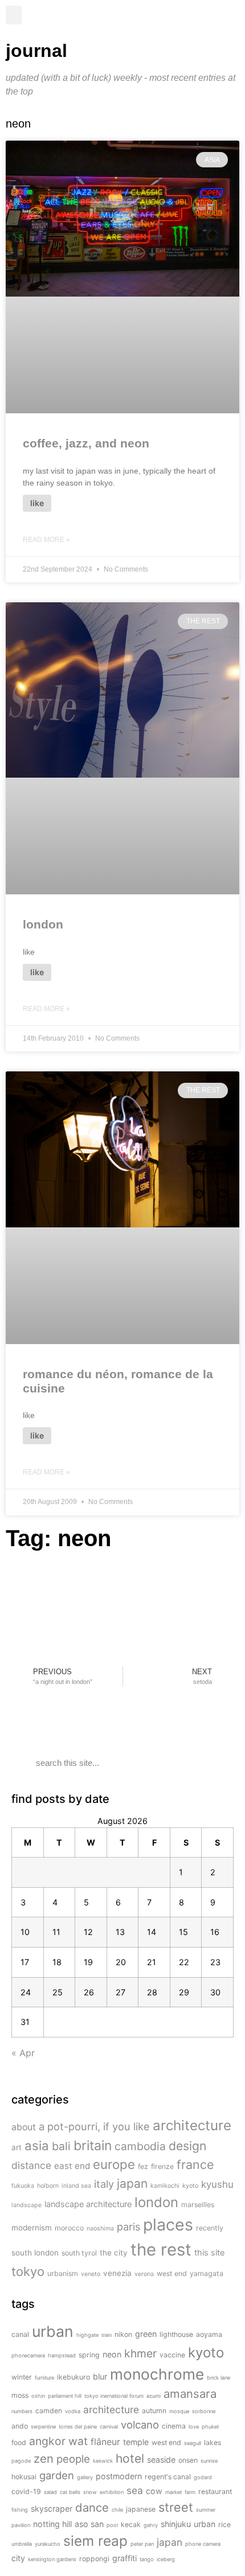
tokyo (28, 2271)
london (43, 924)
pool (112, 2525)
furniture (44, 2378)
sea (135, 2490)
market (173, 2492)
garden (57, 2475)
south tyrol (79, 2253)
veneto (91, 2274)
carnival (109, 2427)
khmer (140, 2353)
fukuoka (23, 2186)
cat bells (70, 2492)
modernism (32, 2228)
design (187, 2146)
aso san (89, 2524)
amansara (190, 2394)
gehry (151, 2525)
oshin (38, 2396)
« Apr (23, 2053)
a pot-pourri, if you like (94, 2126)
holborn (48, 2186)
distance (31, 2165)
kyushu (217, 2184)
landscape (26, 2205)
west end (172, 2273)
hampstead (62, 2355)
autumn (154, 2411)
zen (44, 2458)
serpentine (43, 2427)
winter (22, 2377)
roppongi (94, 2559)
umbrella (22, 2544)
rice (224, 2524)
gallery (85, 2477)
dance (92, 2507)
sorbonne (204, 2411)
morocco (69, 2228)
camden (49, 2411)
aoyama (209, 2334)
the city (114, 2253)
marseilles (198, 2205)
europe (114, 2164)
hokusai (24, 2477)
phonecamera (28, 2355)
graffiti (124, 2558)
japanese (141, 2509)
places (168, 2224)
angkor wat (58, 2441)
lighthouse (176, 2334)
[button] (14, 15)
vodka (73, 2411)
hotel (130, 2458)
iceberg (166, 2559)
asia (37, 2146)
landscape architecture (88, 2204)
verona (144, 2274)
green (146, 2334)
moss (20, 2395)
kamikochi (165, 2186)
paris (128, 2226)
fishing (20, 2510)
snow (90, 2492)
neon (112, 2354)
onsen (188, 2460)
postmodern (119, 2476)
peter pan (142, 2544)
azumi (154, 2396)
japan (132, 2183)
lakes (213, 2443)
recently (210, 2228)
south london (35, 2253)
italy (104, 2184)
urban (53, 2331)
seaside (161, 2460)
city (18, 2558)
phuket (210, 2427)
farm (190, 2492)
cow (154, 2491)
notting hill (52, 2524)
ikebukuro (73, 2377)
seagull (193, 2443)
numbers (22, 2411)
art (17, 2147)
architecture (192, 2125)
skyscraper (52, 2509)
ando (20, 2426)
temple (136, 2442)
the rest (161, 2250)
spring (89, 2355)
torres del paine (78, 2427)
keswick (103, 2461)
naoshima (100, 2228)
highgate (87, 2335)
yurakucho (48, 2544)
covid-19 (26, 2491)
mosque (179, 2411)
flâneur (105, 2442)
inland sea (76, 2186)
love (194, 2427)
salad (50, 2492)
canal (20, 2334)
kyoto (190, 2186)
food (19, 2443)
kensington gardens (52, 2559)
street (176, 2507)
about (24, 2127)
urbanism (63, 2273)
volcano (140, 2425)
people (73, 2459)
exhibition (112, 2492)
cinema (174, 2426)
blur (100, 2376)
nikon (123, 2334)
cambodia (140, 2146)
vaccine (172, 2355)
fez (143, 2166)
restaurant (215, 2491)
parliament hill (65, 2396)
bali (61, 2146)
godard (203, 2477)
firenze (162, 2166)
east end (72, 2166)
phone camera (203, 2544)
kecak (131, 2524)
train (107, 2335)
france (195, 2164)
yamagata (207, 2273)
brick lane (219, 2378)
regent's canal (168, 2477)
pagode (21, 2461)
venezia (117, 2273)
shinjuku (176, 2524)
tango (147, 2559)
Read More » (46, 540)
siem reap (95, 2541)
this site (209, 2252)
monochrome (157, 2374)
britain (93, 2146)
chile (117, 2510)
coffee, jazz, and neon (86, 443)
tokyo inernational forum (114, 2396)
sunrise (209, 2461)
